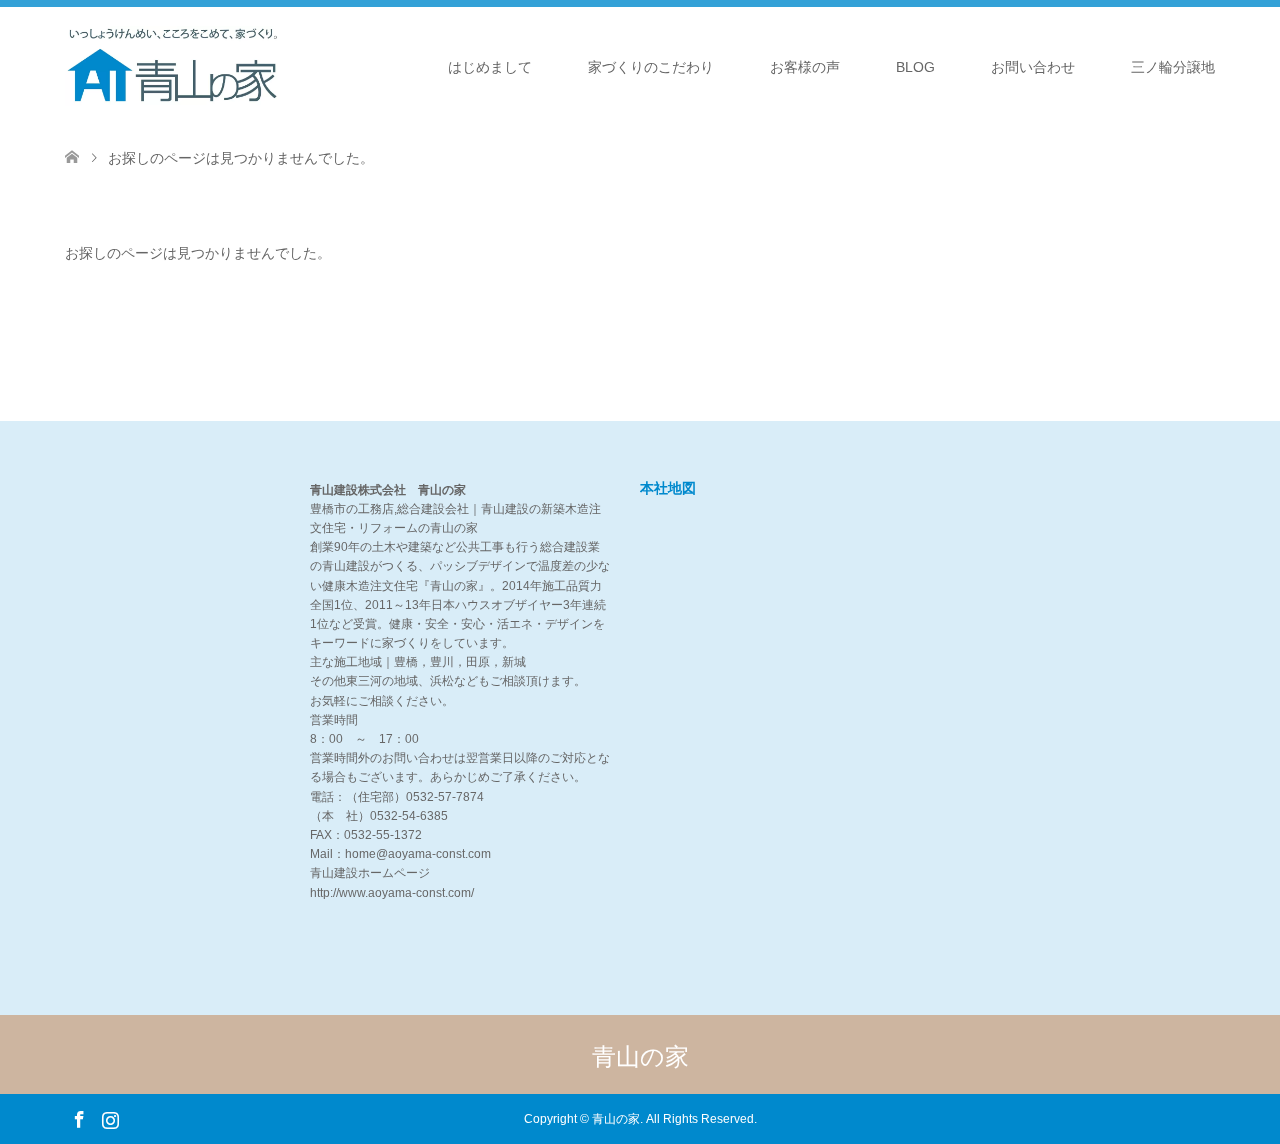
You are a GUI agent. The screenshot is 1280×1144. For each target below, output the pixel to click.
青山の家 (640, 1056)
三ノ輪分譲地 (1173, 67)
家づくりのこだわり (651, 67)
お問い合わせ (1033, 67)
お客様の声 (805, 67)
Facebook (79, 1118)
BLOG (915, 67)
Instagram (110, 1118)
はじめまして (490, 67)
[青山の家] (172, 66)
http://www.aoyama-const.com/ (392, 893)
